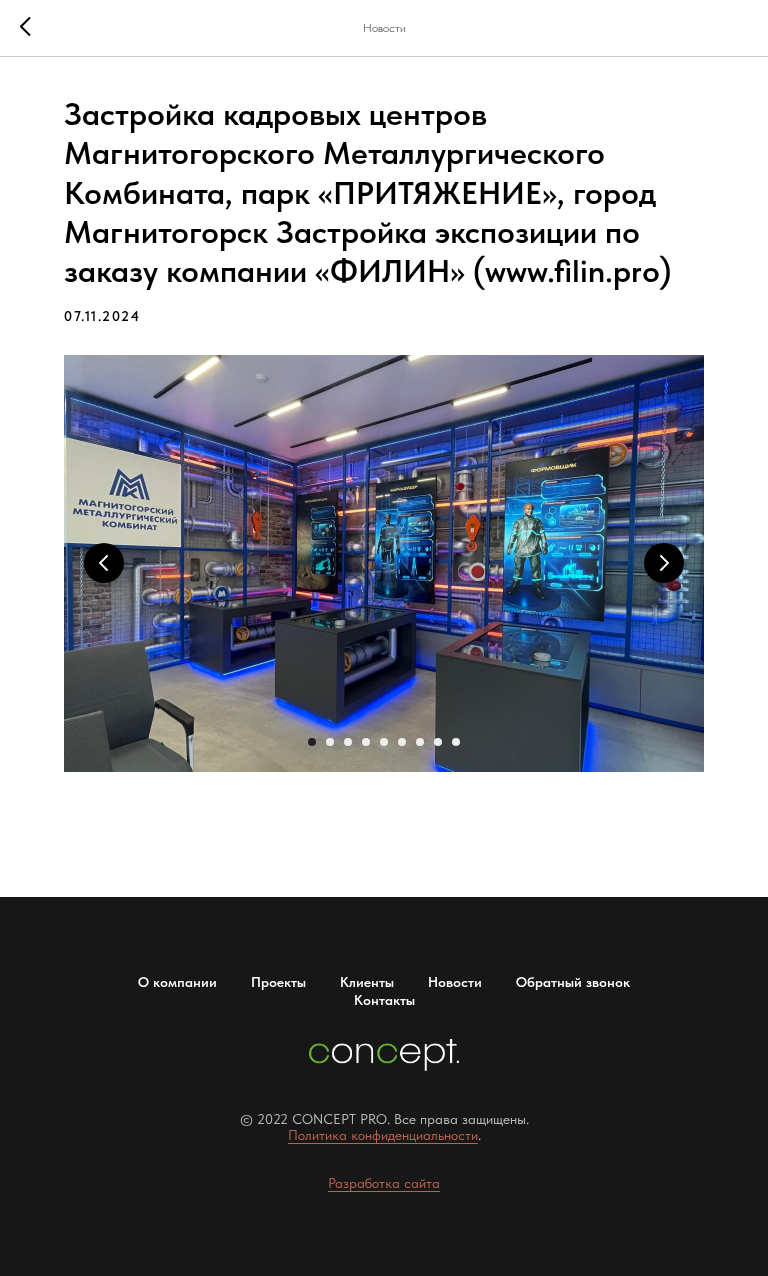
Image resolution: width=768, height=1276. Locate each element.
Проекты (278, 982)
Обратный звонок (573, 982)
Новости (455, 982)
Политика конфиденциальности (383, 1135)
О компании (177, 982)
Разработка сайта (384, 1183)
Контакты (384, 1000)
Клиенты (367, 982)
